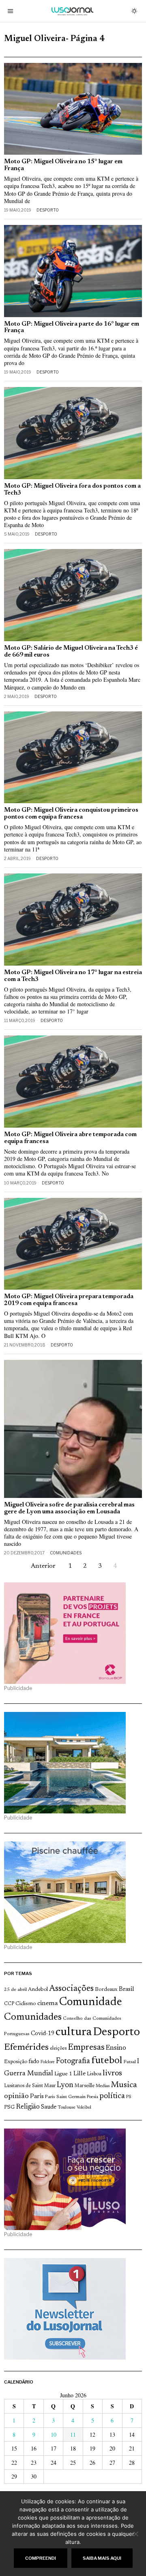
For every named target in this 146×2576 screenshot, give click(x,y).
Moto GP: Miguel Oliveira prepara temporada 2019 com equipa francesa (69, 1300)
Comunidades (66, 1553)
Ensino (116, 2048)
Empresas (86, 2048)
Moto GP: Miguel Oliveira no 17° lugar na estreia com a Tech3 (73, 976)
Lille (79, 2074)
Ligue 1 (63, 2074)
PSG (9, 2107)
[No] (136, 2534)
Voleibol (84, 2108)
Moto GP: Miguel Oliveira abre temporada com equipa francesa (70, 1138)
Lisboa (94, 2074)
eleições (58, 2049)
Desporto (48, 210)
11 (73, 2434)
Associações (71, 1989)
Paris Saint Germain (65, 2097)
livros (112, 2074)
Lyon (65, 2085)
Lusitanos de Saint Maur (30, 2086)
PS (129, 2097)
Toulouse (67, 2107)
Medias (103, 2086)
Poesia (92, 2097)
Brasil (127, 1989)
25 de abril (15, 1990)
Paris (37, 2097)
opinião (16, 2096)
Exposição (16, 2062)
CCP (9, 2004)
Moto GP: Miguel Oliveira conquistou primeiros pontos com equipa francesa (71, 814)
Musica (124, 2085)
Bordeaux (106, 1989)
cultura (74, 2032)
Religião (28, 2107)
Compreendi (41, 2558)
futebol (107, 2061)
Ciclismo (26, 2004)
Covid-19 (43, 2034)
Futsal (130, 2062)
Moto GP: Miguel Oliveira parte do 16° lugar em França (72, 328)
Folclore (48, 2062)
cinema (48, 2003)
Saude (49, 2107)
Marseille (85, 2086)
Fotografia (73, 2061)
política (112, 2096)
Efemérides (26, 2048)
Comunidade (91, 2002)
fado (34, 2062)
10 (54, 2434)
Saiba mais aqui (102, 2558)
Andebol (38, 1989)
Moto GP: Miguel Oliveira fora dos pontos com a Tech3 (72, 490)
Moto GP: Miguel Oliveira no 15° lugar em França (63, 165)
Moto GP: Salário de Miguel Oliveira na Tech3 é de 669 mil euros (71, 652)
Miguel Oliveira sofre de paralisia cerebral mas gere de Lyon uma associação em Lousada (69, 1508)
